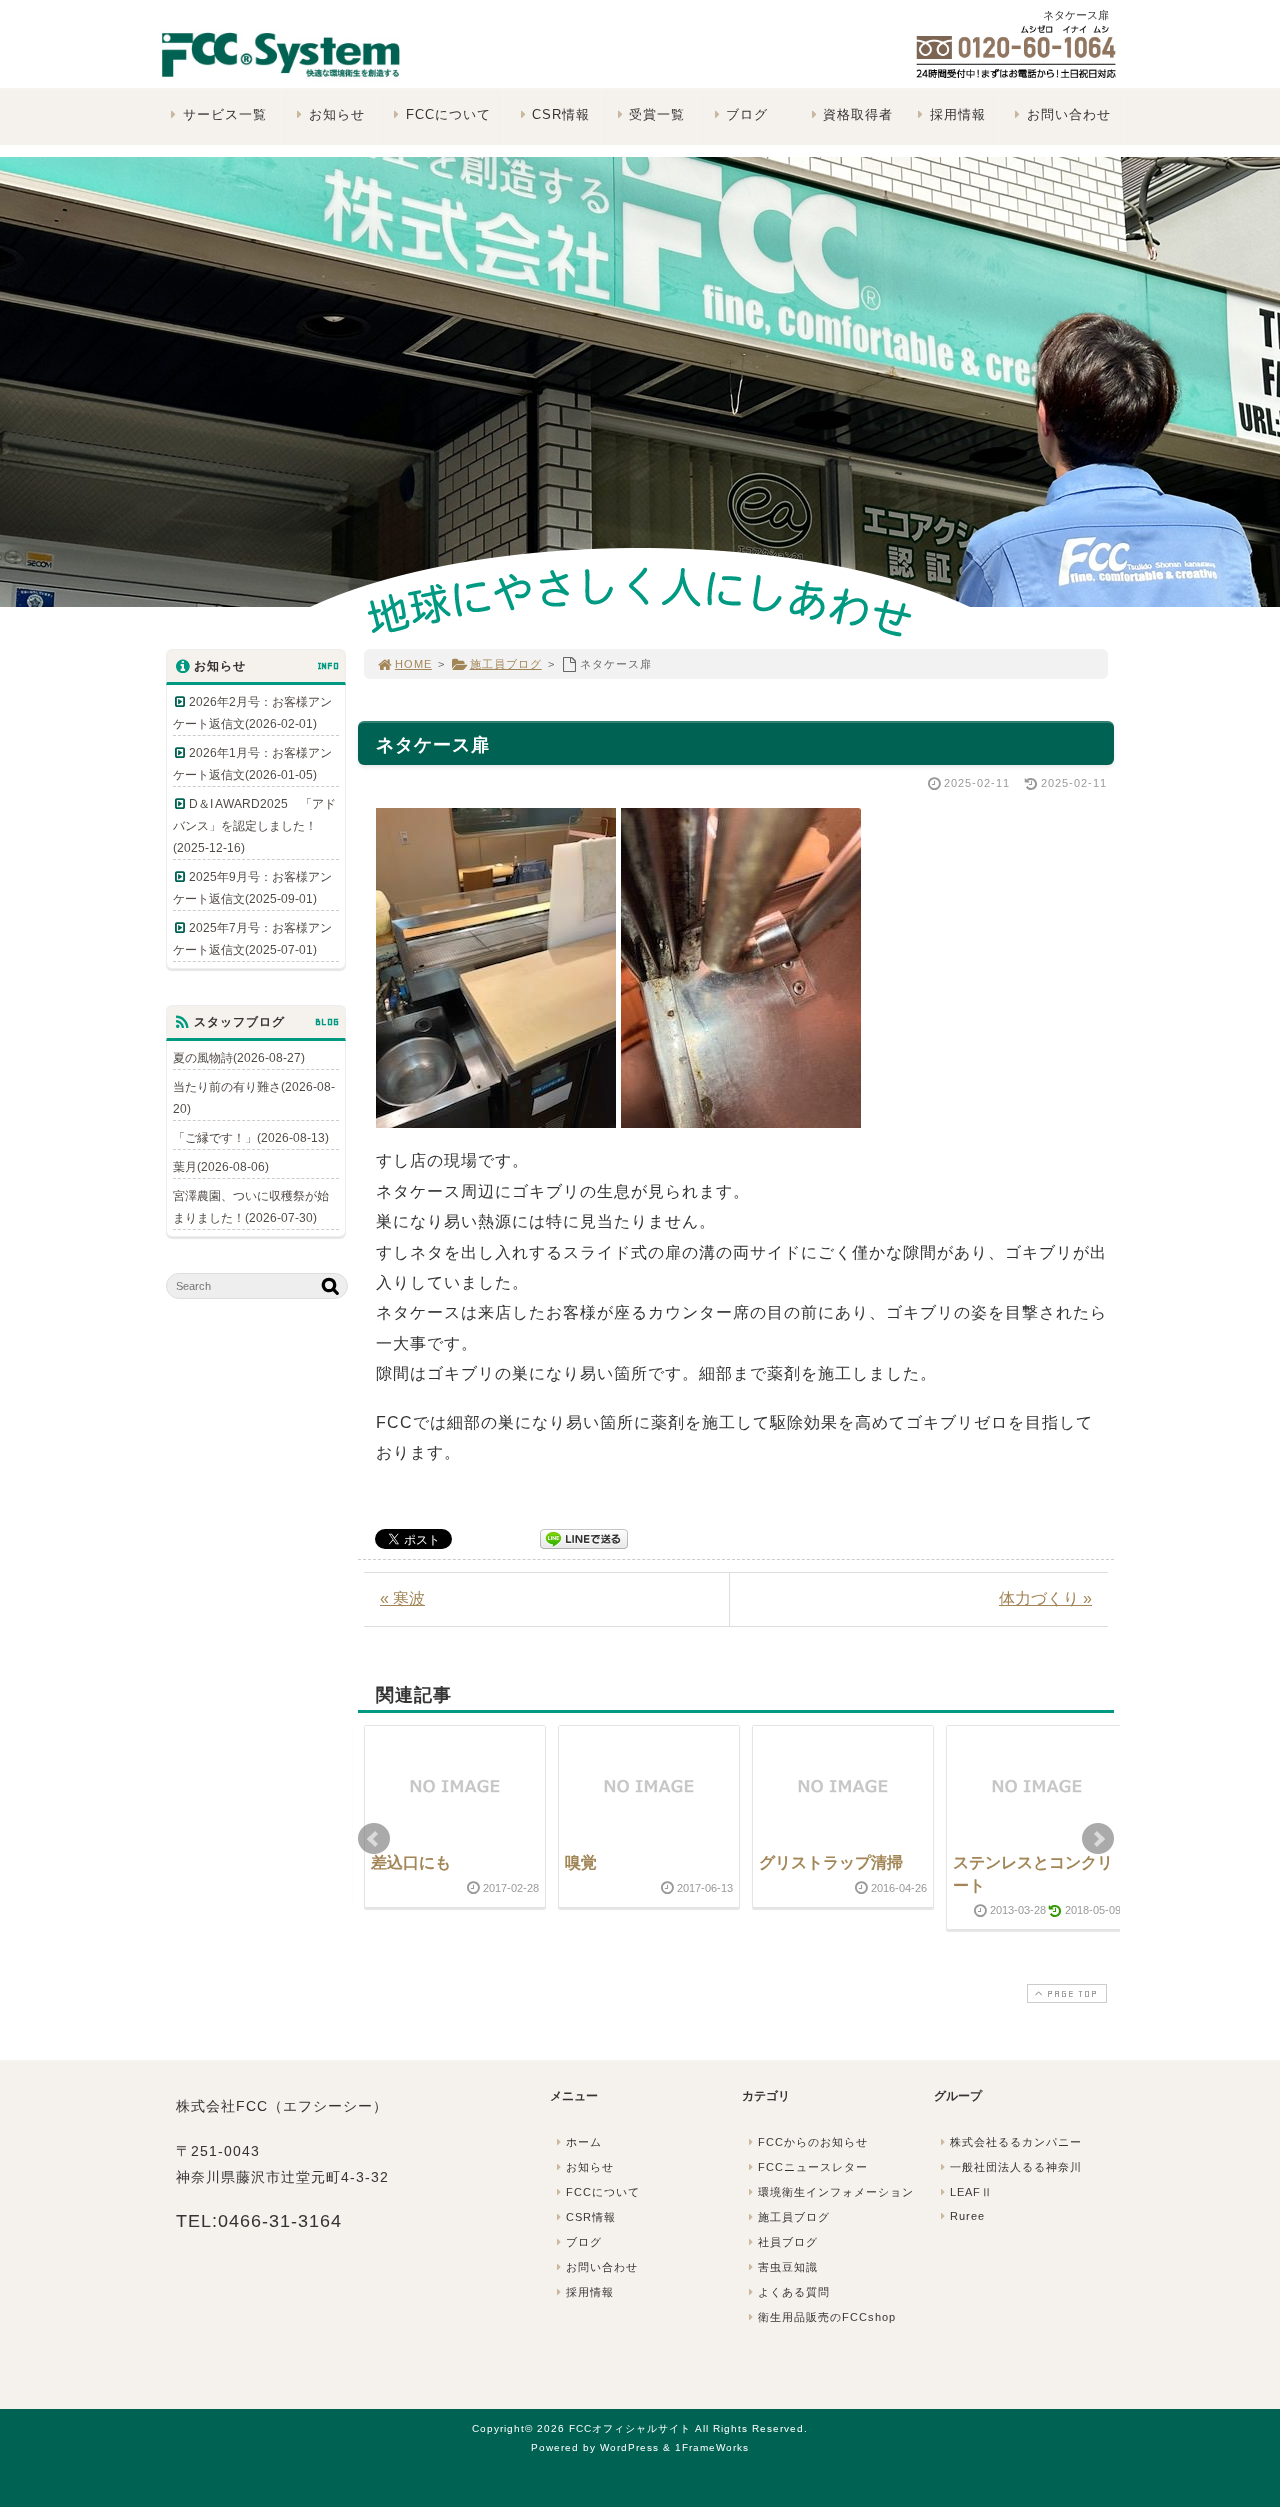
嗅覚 (581, 1862)
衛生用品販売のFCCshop (827, 2317)
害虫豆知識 (788, 2267)
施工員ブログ (506, 664)
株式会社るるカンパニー (1016, 2142)
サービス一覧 (225, 114)
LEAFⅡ (971, 2192)
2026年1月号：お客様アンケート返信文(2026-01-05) (252, 764)
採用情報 (958, 114)
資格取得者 (858, 114)
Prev (374, 1839)
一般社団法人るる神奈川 (1016, 2167)
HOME (413, 664)
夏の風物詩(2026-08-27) (239, 1058)
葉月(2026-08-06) (221, 1167)
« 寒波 (402, 1598)
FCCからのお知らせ (813, 2142)
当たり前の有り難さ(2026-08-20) (254, 1098)
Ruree (967, 2216)
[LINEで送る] (584, 1537)
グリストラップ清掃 (831, 1862)
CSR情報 (561, 114)
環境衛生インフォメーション (836, 2192)
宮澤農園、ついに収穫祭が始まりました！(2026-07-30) (251, 1207)
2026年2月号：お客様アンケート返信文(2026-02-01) (252, 713)
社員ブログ (788, 2242)
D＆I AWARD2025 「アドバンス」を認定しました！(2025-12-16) (254, 826)
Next (1098, 1839)
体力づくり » (1045, 1598)
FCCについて (448, 114)
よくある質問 (794, 2292)
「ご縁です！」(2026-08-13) (251, 1138)
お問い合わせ (1069, 114)
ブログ (747, 114)
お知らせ (337, 114)
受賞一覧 (657, 114)
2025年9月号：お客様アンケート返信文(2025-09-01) (252, 888)
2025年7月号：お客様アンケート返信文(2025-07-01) (252, 939)
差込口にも (411, 1862)
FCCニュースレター (813, 2167)
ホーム (584, 2142)
